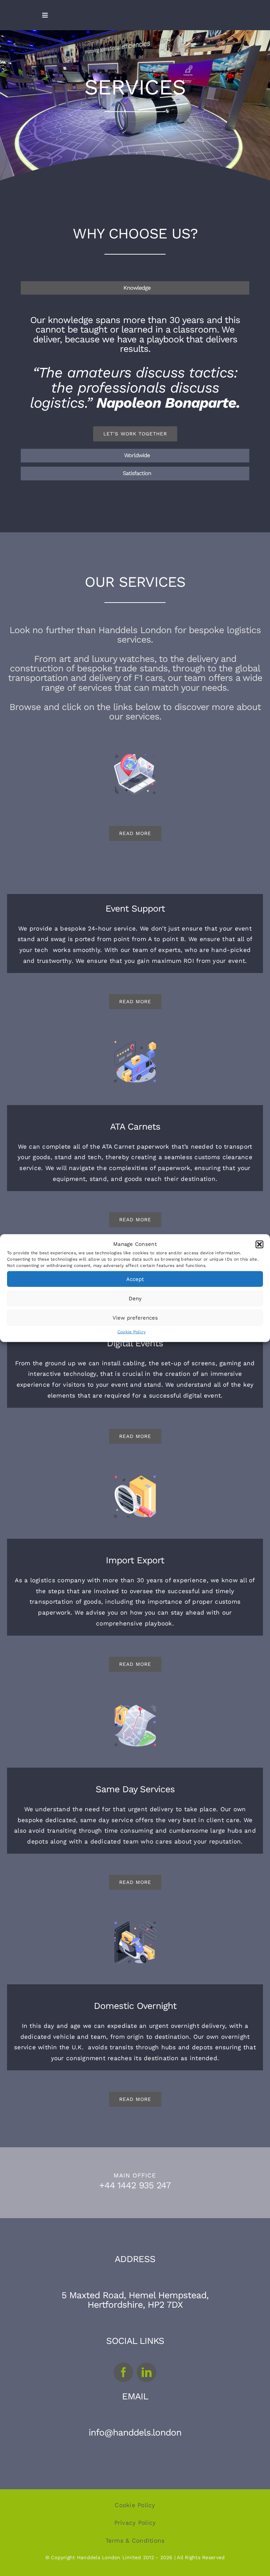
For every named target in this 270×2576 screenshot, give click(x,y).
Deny (135, 1298)
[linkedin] (147, 2372)
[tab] (135, 288)
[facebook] (123, 2372)
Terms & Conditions (135, 2541)
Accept (135, 1279)
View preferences (135, 1317)
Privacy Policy (135, 2523)
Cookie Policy (131, 1332)
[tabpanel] (135, 373)
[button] (259, 1244)
